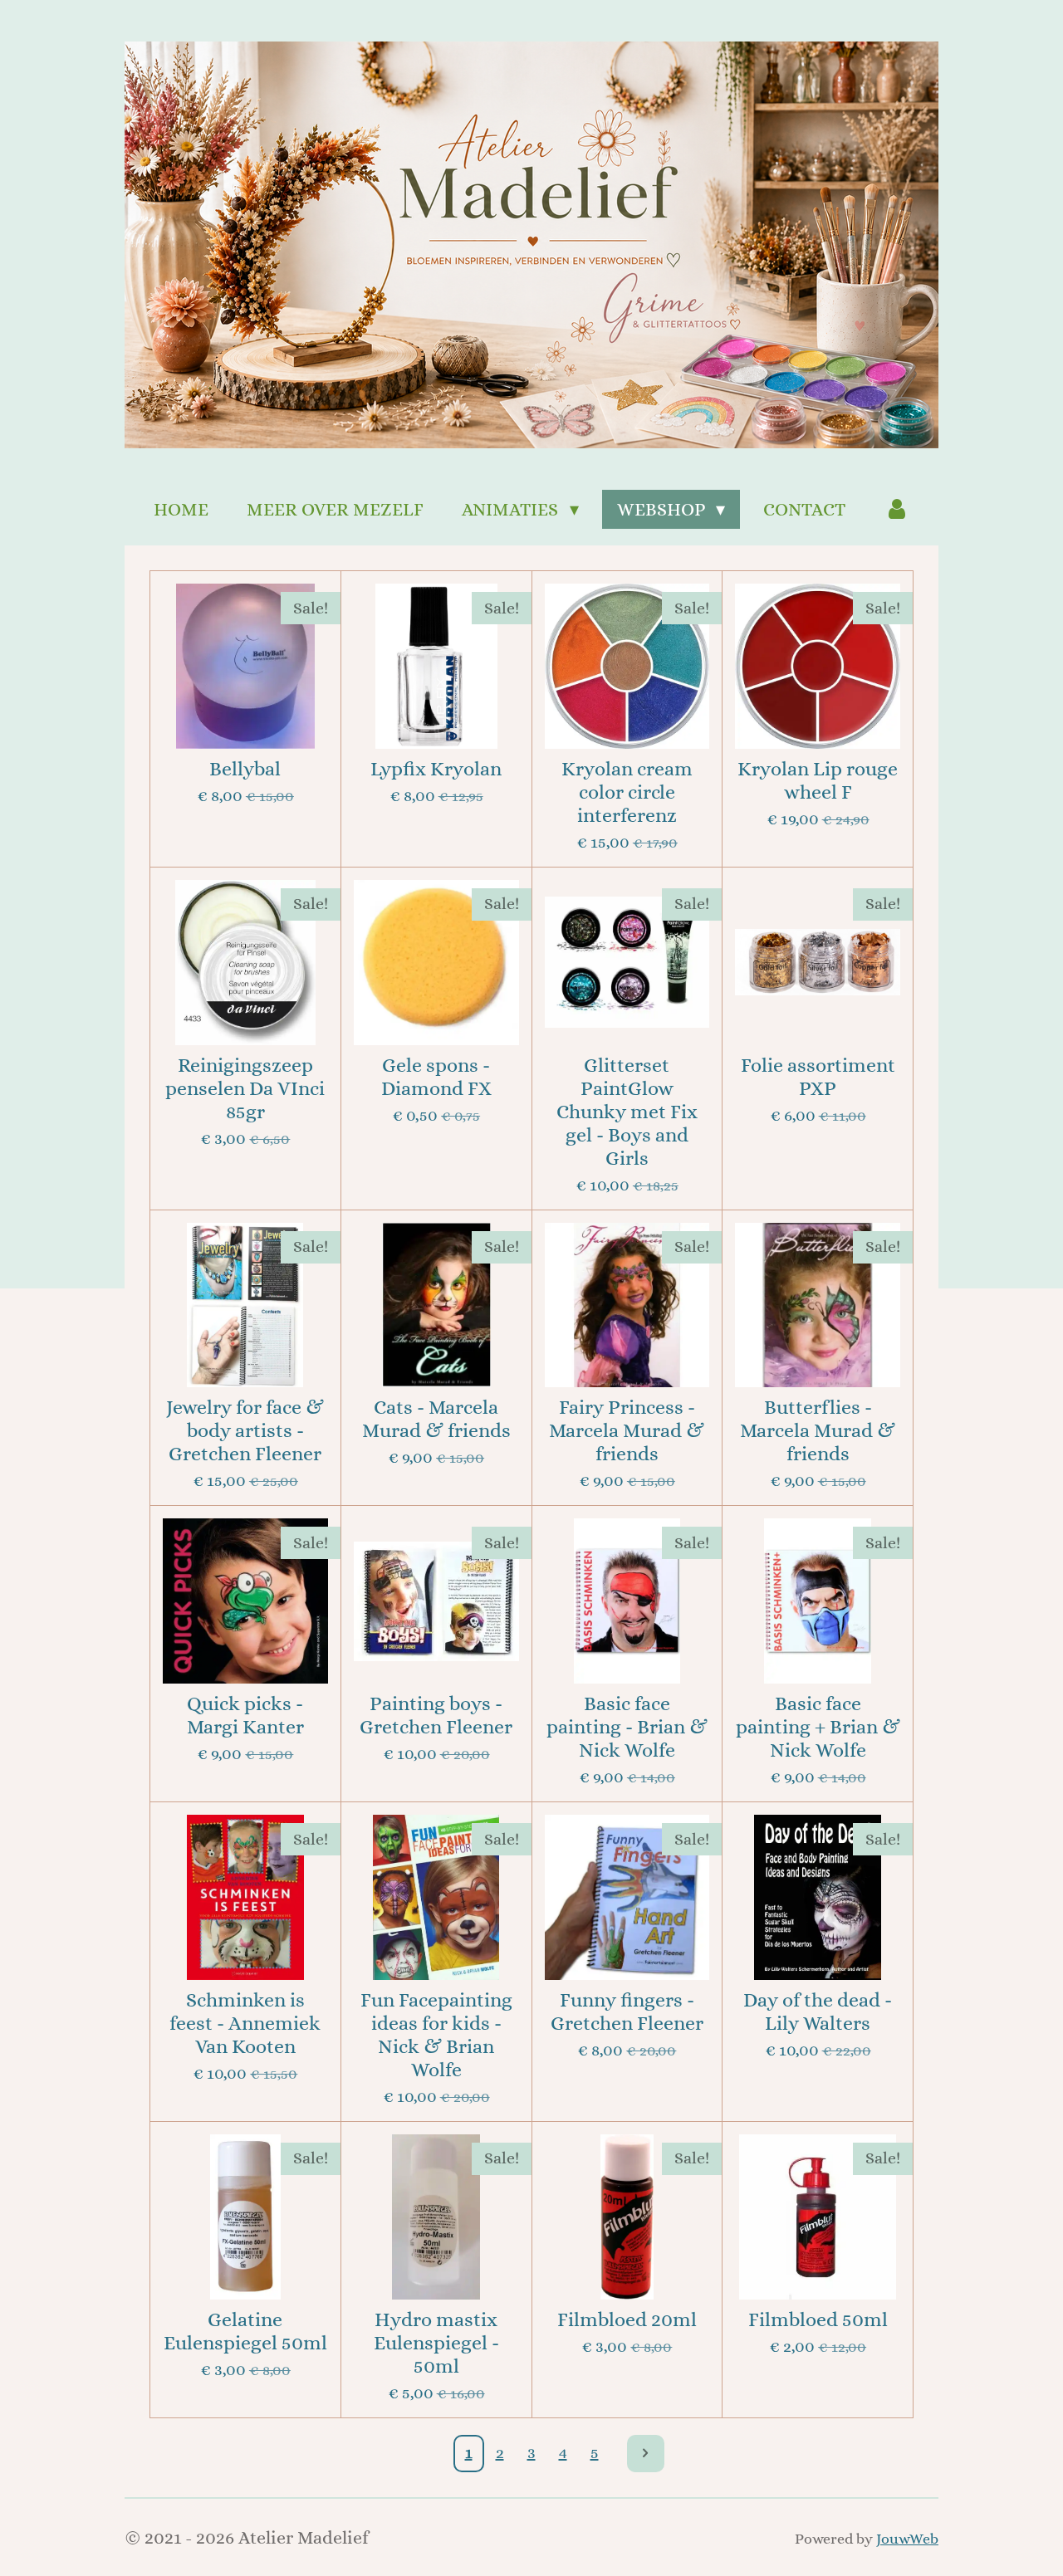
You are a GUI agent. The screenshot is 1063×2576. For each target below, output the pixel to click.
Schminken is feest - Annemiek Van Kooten (245, 2023)
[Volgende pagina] (646, 2454)
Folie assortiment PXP (818, 1077)
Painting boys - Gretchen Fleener (436, 1715)
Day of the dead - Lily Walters (818, 2011)
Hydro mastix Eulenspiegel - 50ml (436, 2343)
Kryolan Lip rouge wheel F (818, 780)
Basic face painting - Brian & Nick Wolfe (627, 1727)
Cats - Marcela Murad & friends (436, 1419)
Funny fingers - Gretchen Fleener (627, 2011)
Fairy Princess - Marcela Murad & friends (627, 1430)
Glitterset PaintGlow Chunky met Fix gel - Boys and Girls (627, 1112)
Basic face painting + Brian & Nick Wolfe (818, 1727)
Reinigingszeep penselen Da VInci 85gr (245, 1088)
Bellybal (245, 769)
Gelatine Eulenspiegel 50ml (245, 2331)
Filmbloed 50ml (818, 2319)
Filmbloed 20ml (627, 2319)
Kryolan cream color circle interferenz (627, 792)
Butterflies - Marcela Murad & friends (818, 1430)
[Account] (896, 509)
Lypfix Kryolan (436, 769)
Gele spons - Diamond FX (436, 1077)
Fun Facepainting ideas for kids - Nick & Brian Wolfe (436, 2035)
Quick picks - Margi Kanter (245, 1715)
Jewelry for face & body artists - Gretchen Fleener (245, 1430)
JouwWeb (907, 2538)
